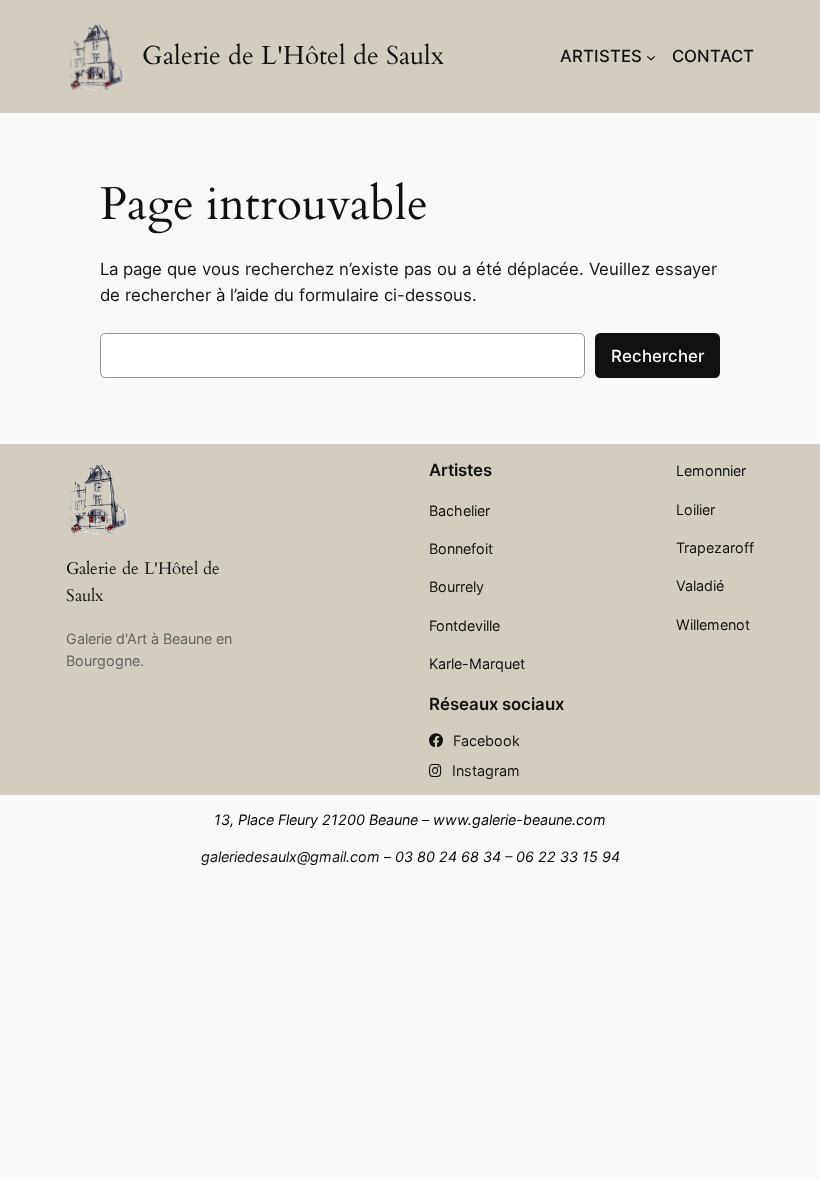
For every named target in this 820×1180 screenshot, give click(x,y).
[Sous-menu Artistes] (651, 56)
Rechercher (657, 356)
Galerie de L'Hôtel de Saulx (293, 55)
